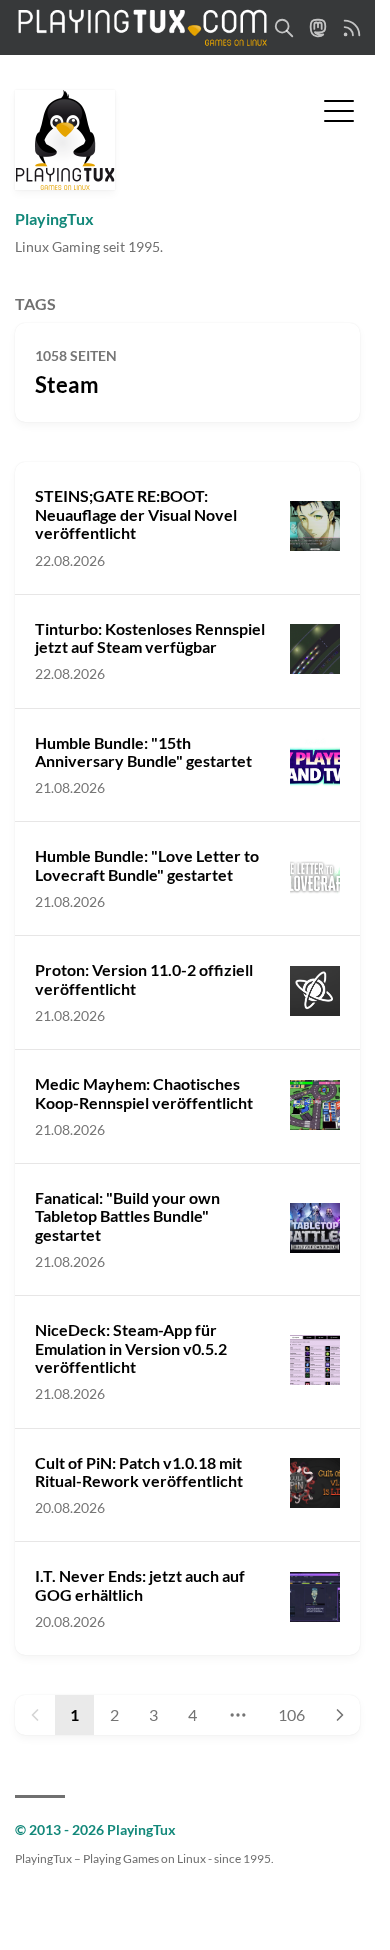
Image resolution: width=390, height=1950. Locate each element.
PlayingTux (54, 218)
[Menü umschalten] (339, 109)
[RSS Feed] (352, 28)
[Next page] (340, 1715)
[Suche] (284, 28)
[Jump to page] (237, 1715)
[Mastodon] (318, 28)
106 (291, 1714)
